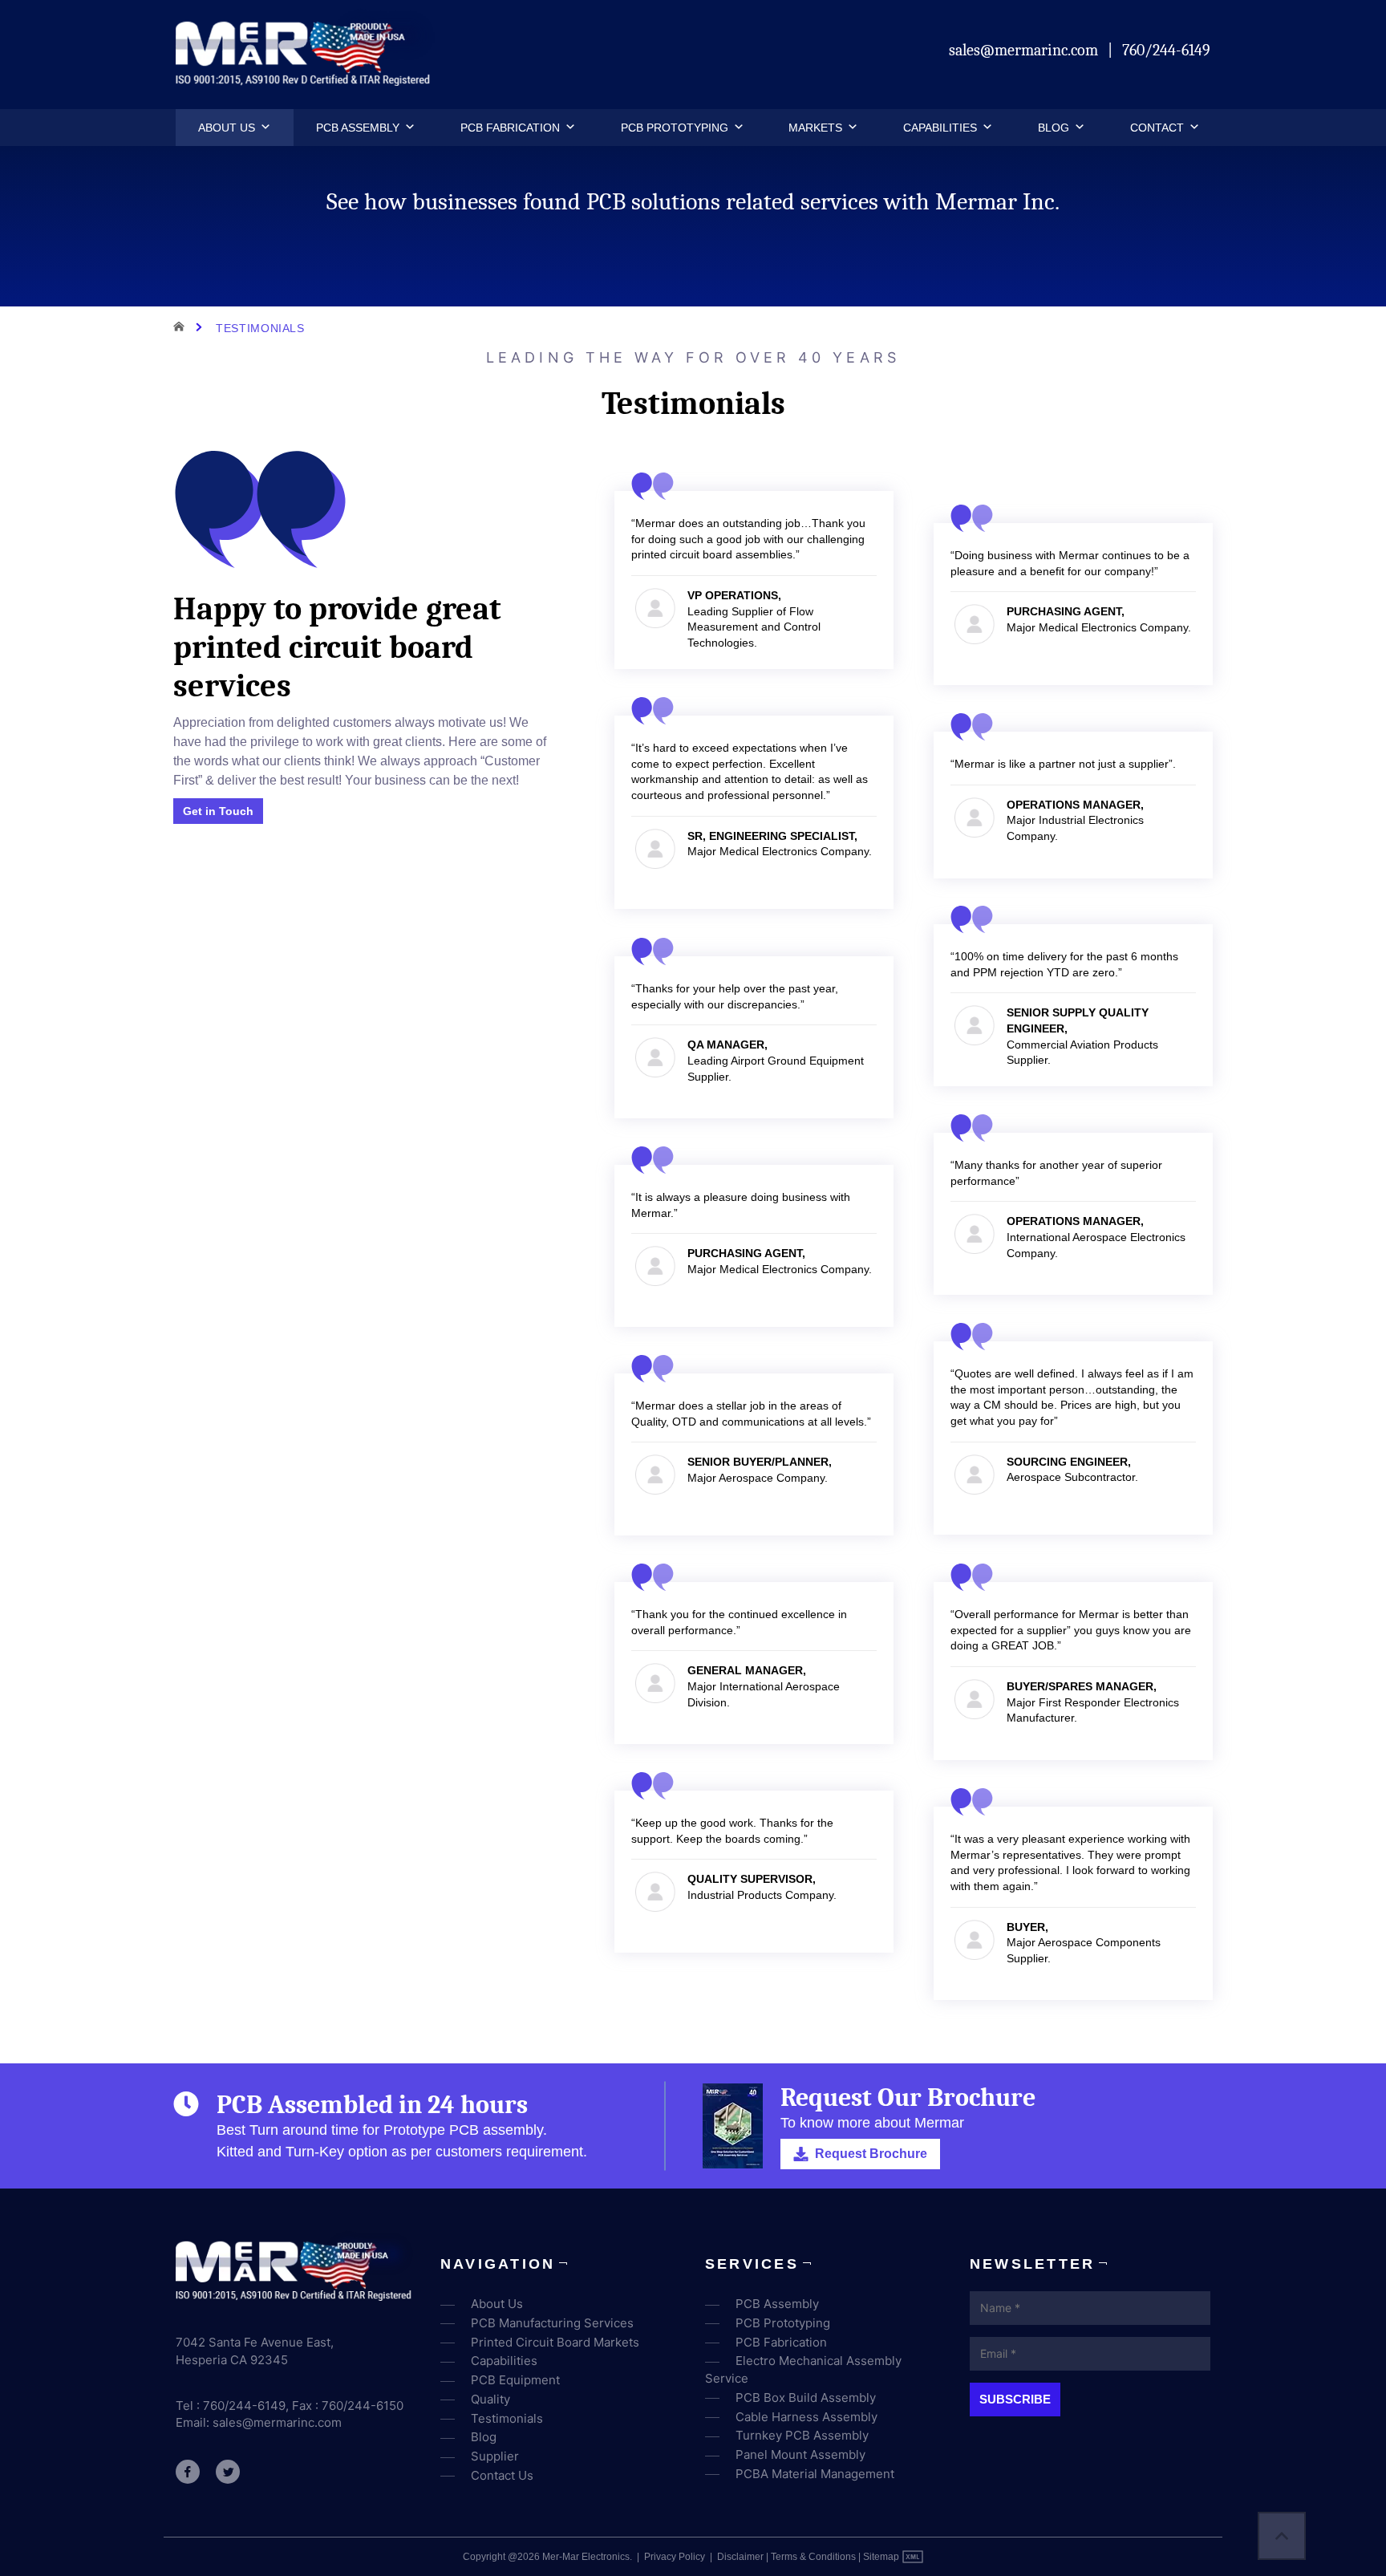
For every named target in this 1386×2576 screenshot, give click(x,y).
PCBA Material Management (815, 2474)
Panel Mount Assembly (800, 2454)
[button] (263, 128)
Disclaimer (740, 2557)
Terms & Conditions (813, 2557)
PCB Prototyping (675, 128)
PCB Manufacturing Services (552, 2323)
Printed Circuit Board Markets (555, 2342)
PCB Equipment (515, 2380)
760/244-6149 (1166, 50)
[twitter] (228, 2472)
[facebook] (188, 2472)
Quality (490, 2399)
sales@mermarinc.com (1025, 50)
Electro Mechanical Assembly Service (803, 2369)
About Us (227, 128)
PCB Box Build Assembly (806, 2398)
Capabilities (940, 128)
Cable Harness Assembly (806, 2417)
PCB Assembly (358, 128)
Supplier (495, 2456)
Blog (1054, 128)
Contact (1157, 128)
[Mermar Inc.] (305, 81)
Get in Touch (218, 811)
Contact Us (502, 2475)
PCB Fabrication (510, 128)
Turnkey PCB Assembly (802, 2435)
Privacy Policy (675, 2557)
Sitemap (881, 2557)
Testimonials (507, 2418)
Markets (815, 128)
